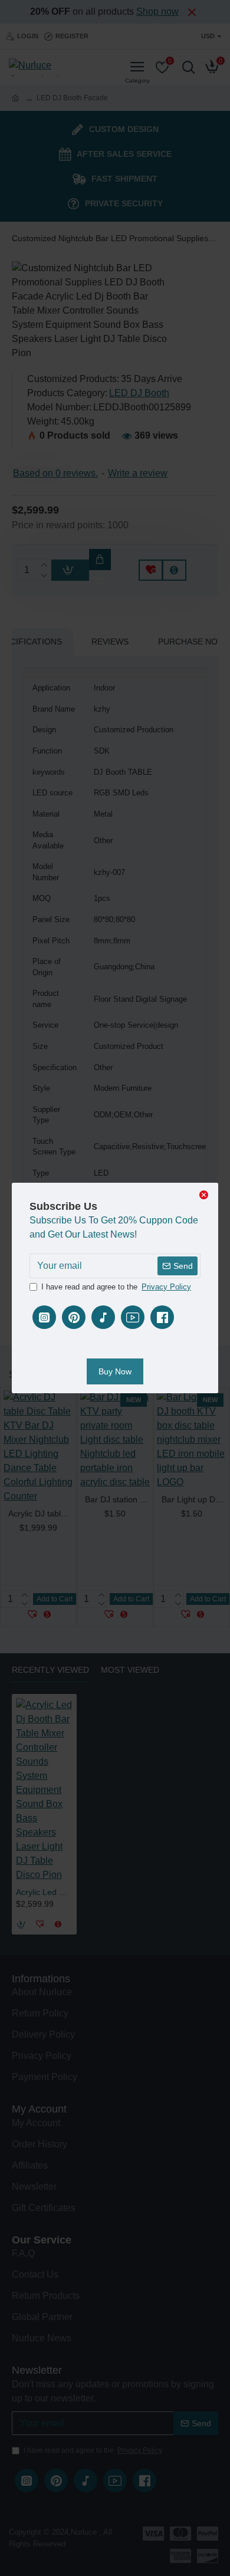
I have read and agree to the (116, 1287)
